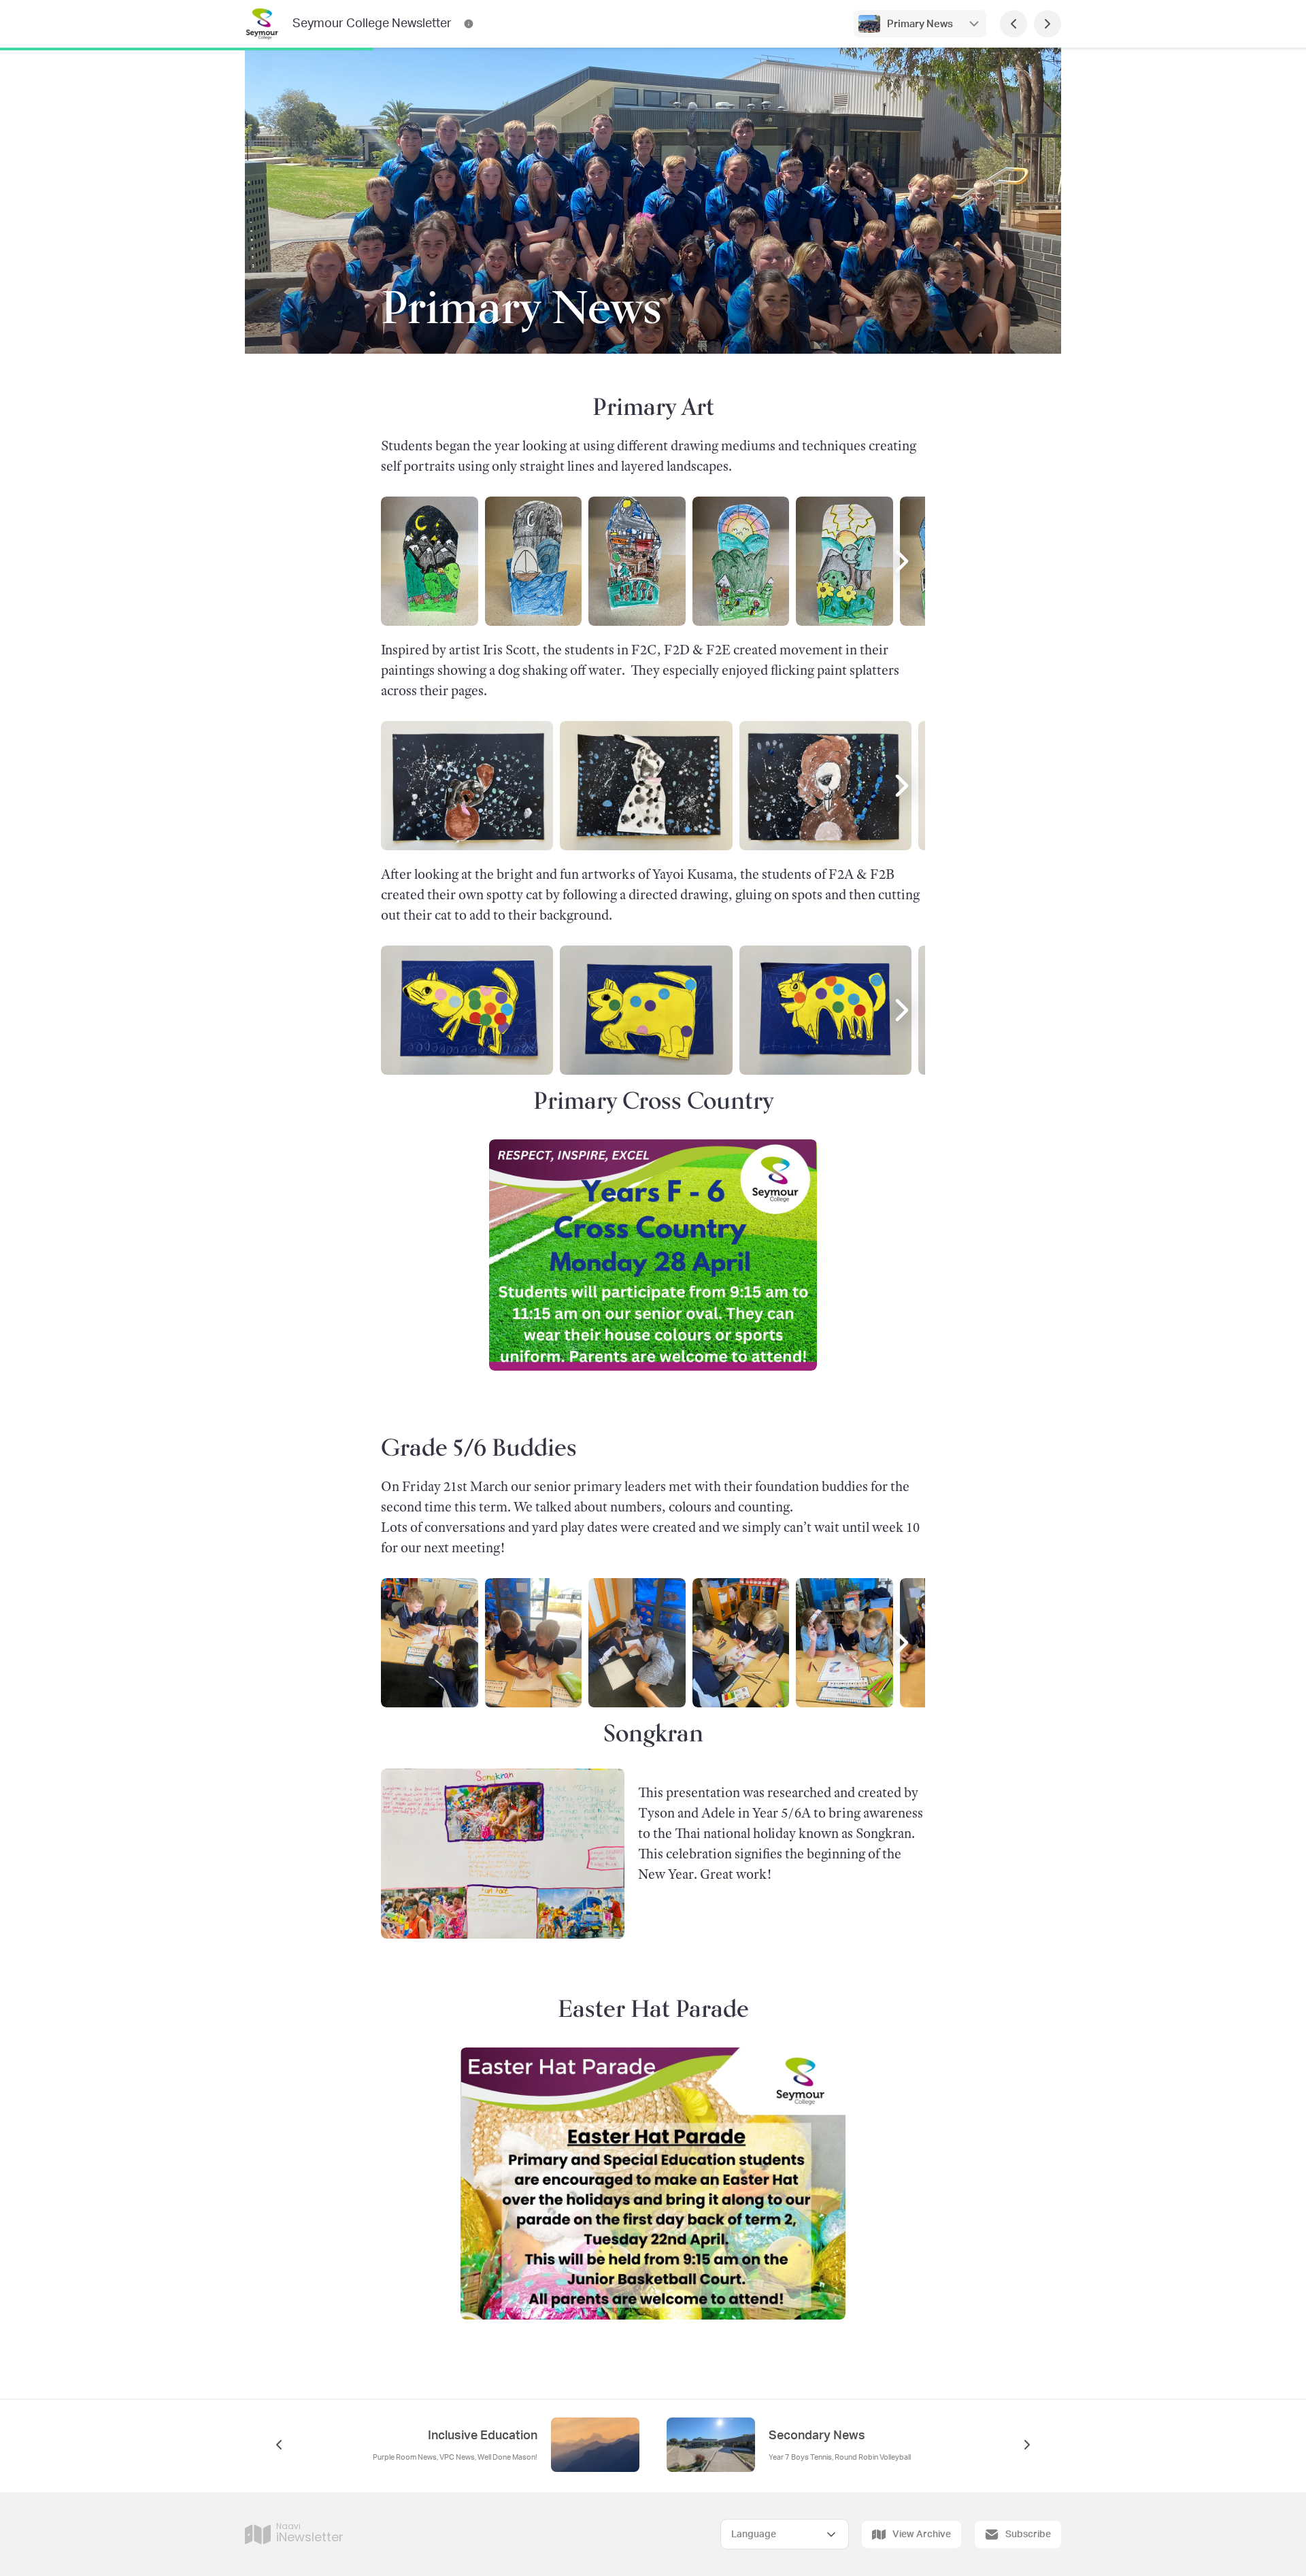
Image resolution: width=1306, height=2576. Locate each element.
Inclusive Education (483, 2436)
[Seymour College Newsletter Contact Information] (469, 24)
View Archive (922, 2535)
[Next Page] (1048, 24)
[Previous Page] (1014, 24)
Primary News (920, 24)
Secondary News (817, 2436)
